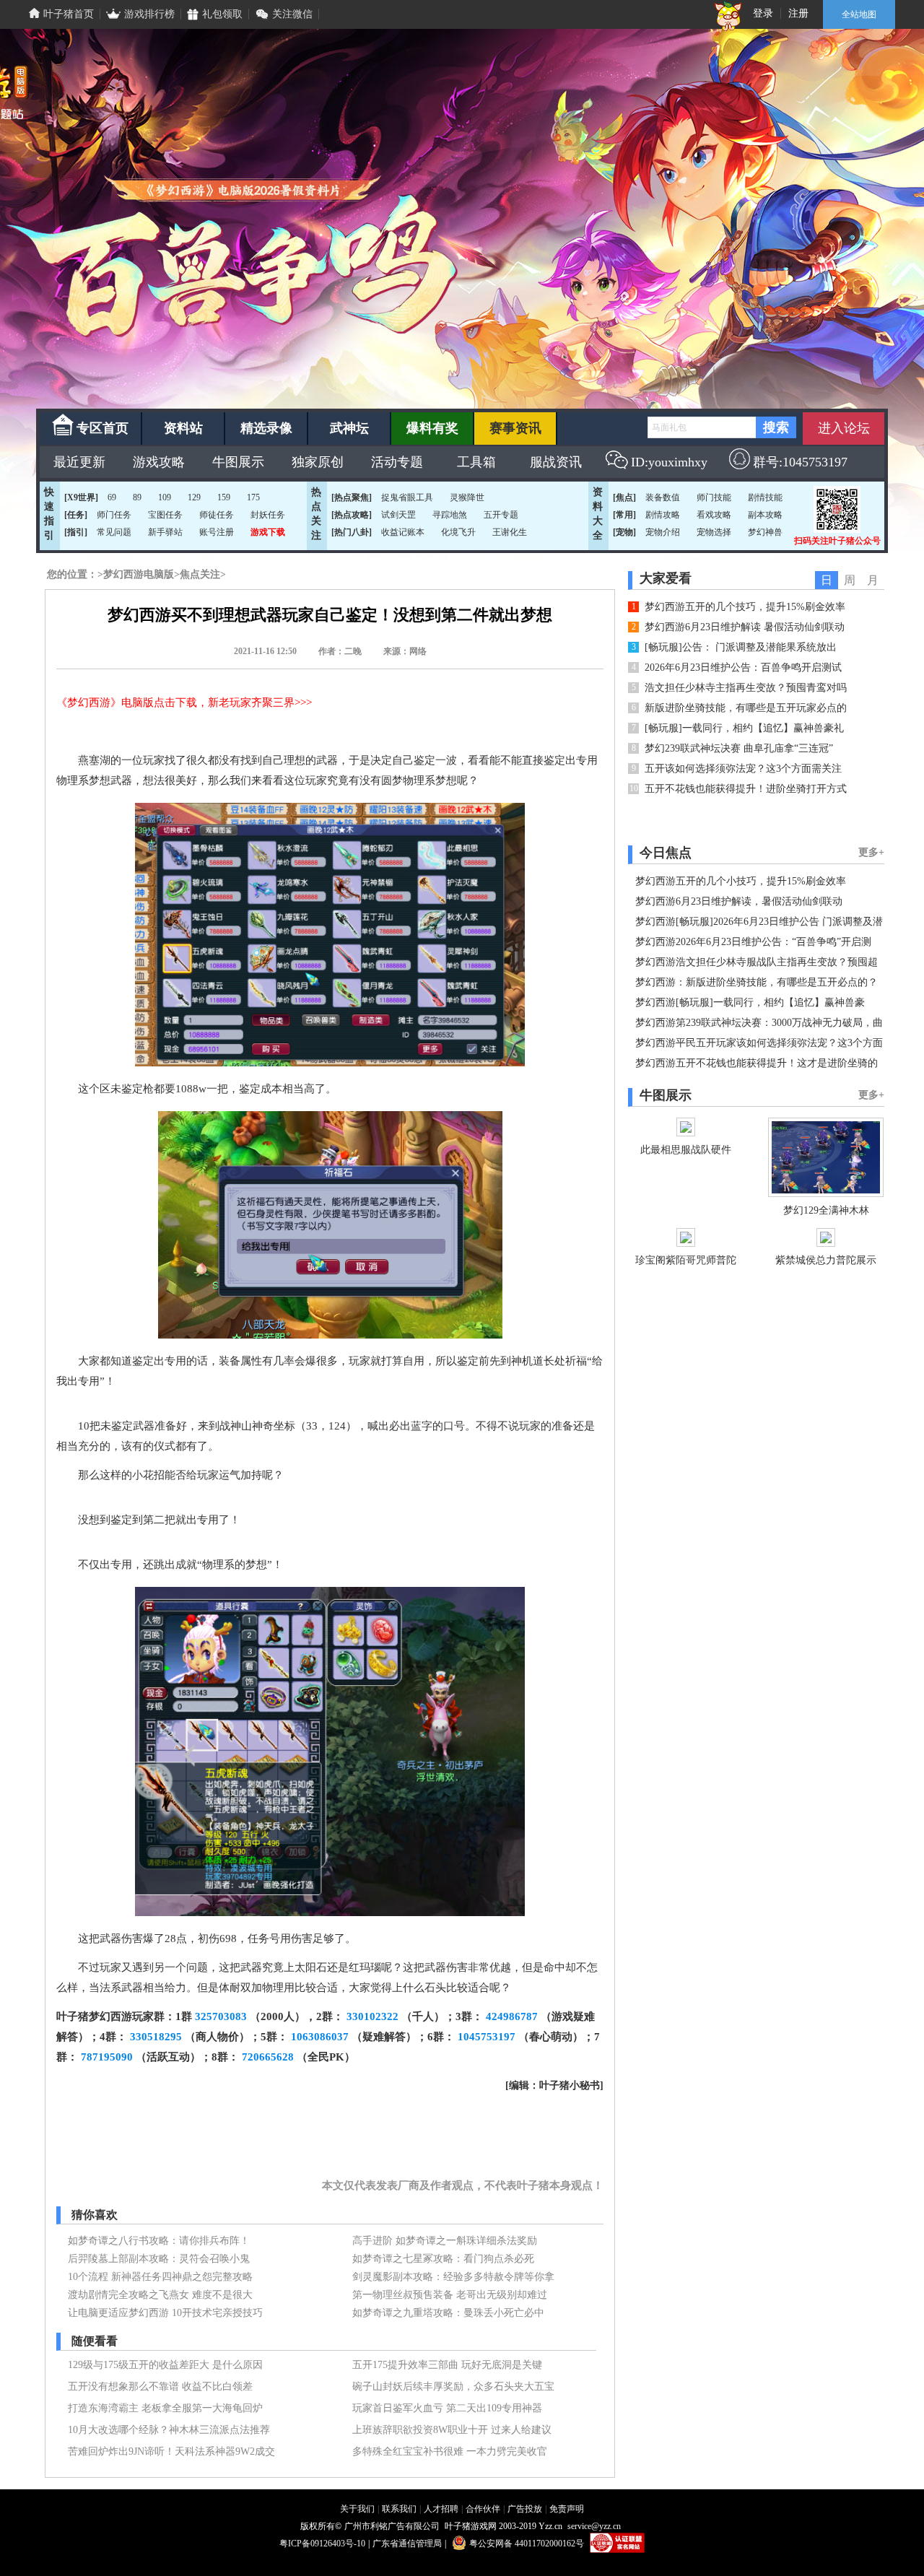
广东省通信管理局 (407, 2544)
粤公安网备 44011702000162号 (527, 2544)
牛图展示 (238, 462)
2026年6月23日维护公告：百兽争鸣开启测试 (743, 667)
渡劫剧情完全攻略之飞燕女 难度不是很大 (160, 2295)
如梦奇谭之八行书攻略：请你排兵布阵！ (159, 2241)
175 (253, 497)
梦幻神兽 (765, 532)
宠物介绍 (663, 532)
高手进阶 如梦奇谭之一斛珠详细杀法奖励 (445, 2241)
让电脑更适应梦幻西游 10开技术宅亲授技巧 (165, 2313)
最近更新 (79, 462)
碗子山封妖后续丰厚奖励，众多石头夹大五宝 (453, 2386)
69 (112, 497)
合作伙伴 (483, 2509)
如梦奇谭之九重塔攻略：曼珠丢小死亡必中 (448, 2313)
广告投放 (525, 2509)
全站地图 (859, 14)
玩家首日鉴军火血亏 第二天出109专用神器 (447, 2408)
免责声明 (567, 2509)
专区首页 (103, 428)
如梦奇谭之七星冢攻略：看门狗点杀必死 (443, 2259)
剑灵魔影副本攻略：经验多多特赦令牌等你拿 (453, 2277)
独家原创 (318, 462)
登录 (763, 13)
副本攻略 (765, 515)
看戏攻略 (714, 515)
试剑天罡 (398, 515)
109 (165, 497)
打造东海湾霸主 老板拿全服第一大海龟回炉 (165, 2408)
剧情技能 (765, 497)
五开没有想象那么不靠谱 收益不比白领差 (160, 2386)
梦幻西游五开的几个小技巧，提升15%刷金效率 (741, 881)
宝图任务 (165, 515)
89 (137, 497)
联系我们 (399, 2509)
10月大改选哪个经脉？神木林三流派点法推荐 (169, 2430)
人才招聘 (441, 2509)
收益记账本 (403, 532)
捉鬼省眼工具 (407, 497)
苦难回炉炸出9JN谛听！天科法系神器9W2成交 (171, 2451)
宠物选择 (714, 532)
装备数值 (663, 497)
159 (224, 497)
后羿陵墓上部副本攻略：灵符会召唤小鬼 (159, 2259)
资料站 (183, 428)
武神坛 (349, 428)
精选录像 (266, 428)
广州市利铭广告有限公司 (392, 2526)
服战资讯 (556, 462)
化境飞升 (458, 532)
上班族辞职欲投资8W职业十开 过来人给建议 (452, 2430)
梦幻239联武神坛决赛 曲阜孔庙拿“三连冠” (739, 748)
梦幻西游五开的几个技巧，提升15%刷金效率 (745, 607)
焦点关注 (200, 574)
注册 (798, 13)
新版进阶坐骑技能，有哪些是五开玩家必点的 (746, 708)
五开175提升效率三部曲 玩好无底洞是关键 (447, 2365)
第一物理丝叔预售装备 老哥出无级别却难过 (450, 2295)
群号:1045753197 (800, 462)
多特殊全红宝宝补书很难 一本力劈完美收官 (450, 2451)
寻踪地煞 (450, 515)
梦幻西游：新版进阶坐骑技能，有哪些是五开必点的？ (757, 982)
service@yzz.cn (594, 2526)
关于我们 (357, 2509)
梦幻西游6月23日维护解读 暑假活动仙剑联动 (745, 627)
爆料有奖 (432, 428)
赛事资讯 (515, 428)
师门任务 (114, 515)
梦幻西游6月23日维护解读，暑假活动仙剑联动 (739, 901)
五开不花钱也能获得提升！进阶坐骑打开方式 (746, 789)
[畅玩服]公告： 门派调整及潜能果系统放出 (741, 647)
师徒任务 (217, 515)
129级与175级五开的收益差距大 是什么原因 (165, 2365)
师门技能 (714, 497)
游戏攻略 (159, 462)
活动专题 (397, 462)
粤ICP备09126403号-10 (322, 2544)
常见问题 (114, 532)
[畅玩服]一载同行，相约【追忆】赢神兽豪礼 (744, 728)
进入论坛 (844, 428)
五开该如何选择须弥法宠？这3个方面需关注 (743, 769)
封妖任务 (268, 515)
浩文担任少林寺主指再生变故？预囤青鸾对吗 (746, 688)
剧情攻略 (663, 515)
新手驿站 (165, 532)
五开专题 (501, 515)
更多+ (871, 852)
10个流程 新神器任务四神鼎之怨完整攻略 (160, 2277)
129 (194, 497)
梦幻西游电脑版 (139, 574)
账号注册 (217, 532)
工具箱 (476, 462)
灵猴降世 (467, 497)
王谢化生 (510, 532)
